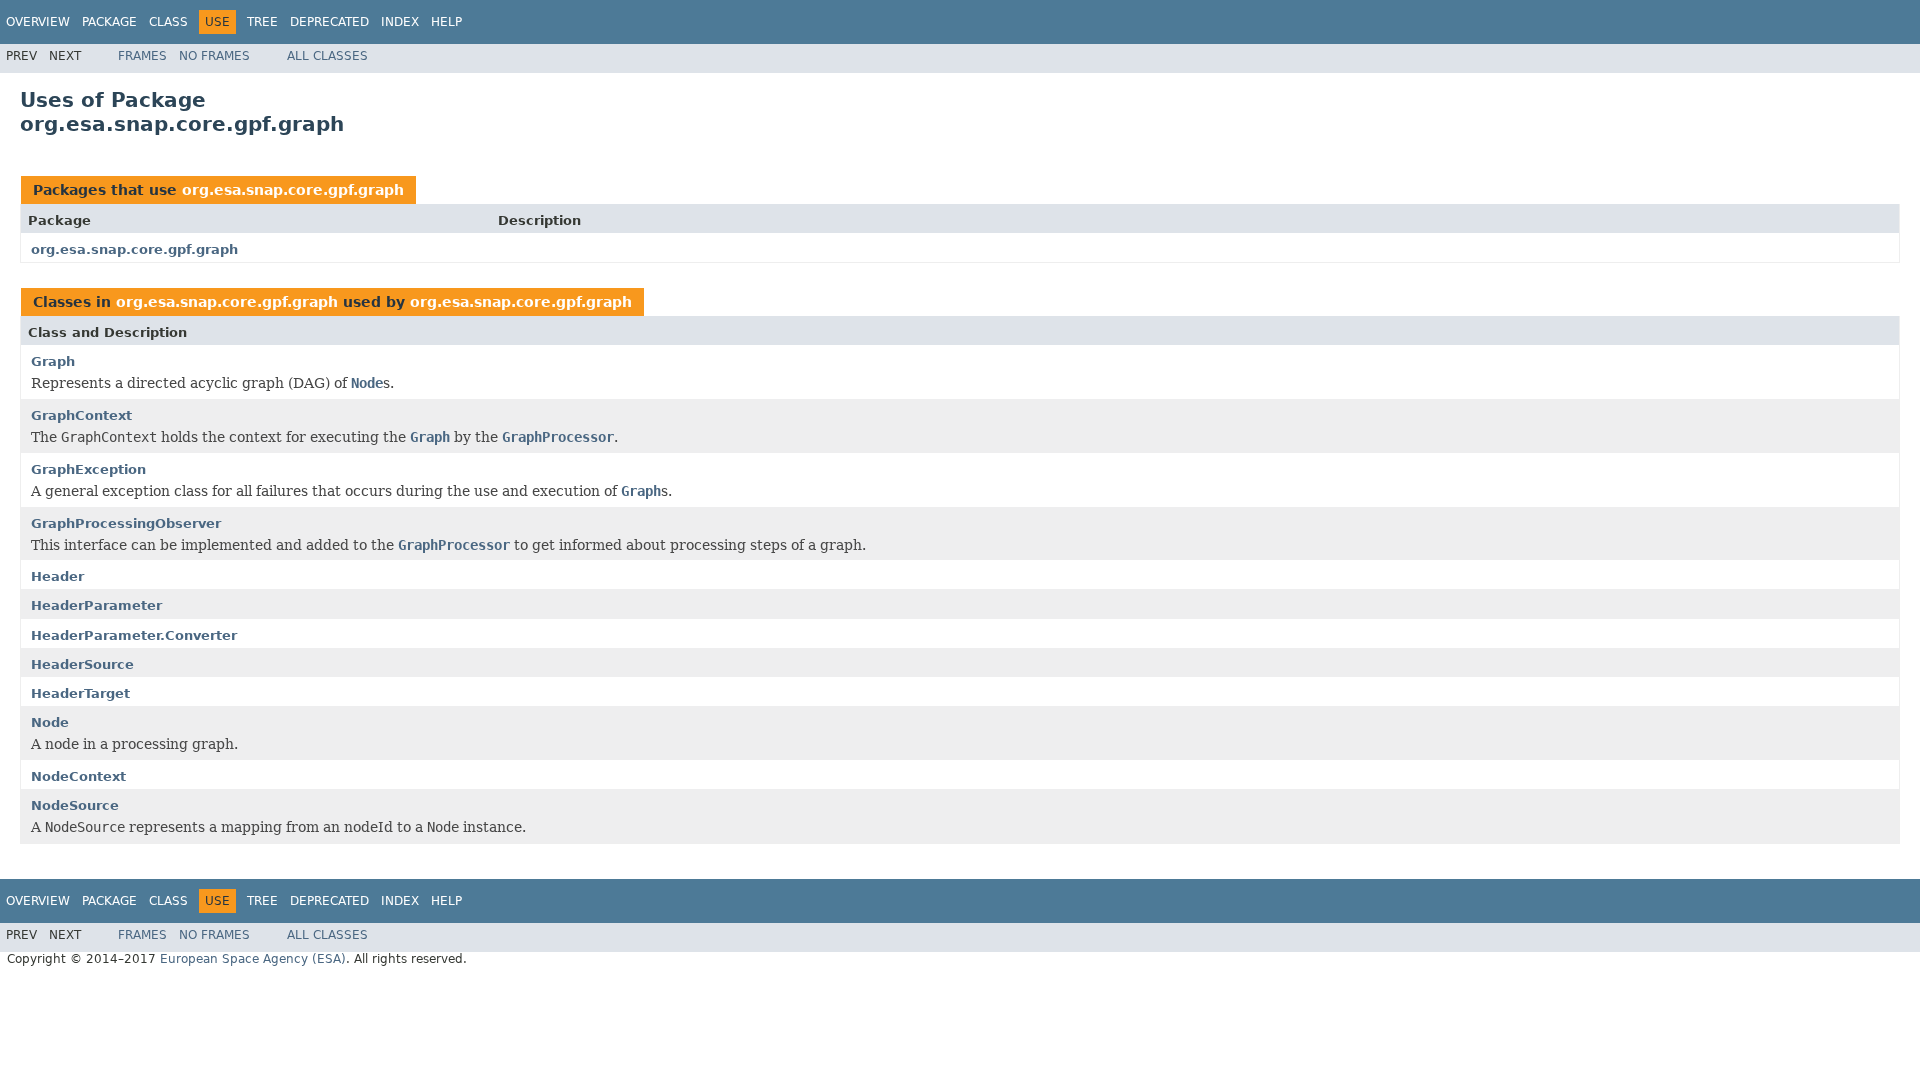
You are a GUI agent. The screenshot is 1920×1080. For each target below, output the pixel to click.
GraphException (88, 469)
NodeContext (78, 776)
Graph (53, 361)
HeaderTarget (80, 693)
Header (57, 576)
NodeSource (75, 805)
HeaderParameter (96, 605)
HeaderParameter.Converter (134, 635)
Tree (262, 22)
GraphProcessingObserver (126, 523)
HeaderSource (82, 664)
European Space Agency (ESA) (253, 959)
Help (446, 22)
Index (400, 22)
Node (50, 722)
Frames (142, 56)
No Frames (214, 56)
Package (109, 22)
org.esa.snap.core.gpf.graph (293, 190)
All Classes (327, 56)
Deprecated (329, 22)
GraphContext (81, 415)
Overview (38, 22)
